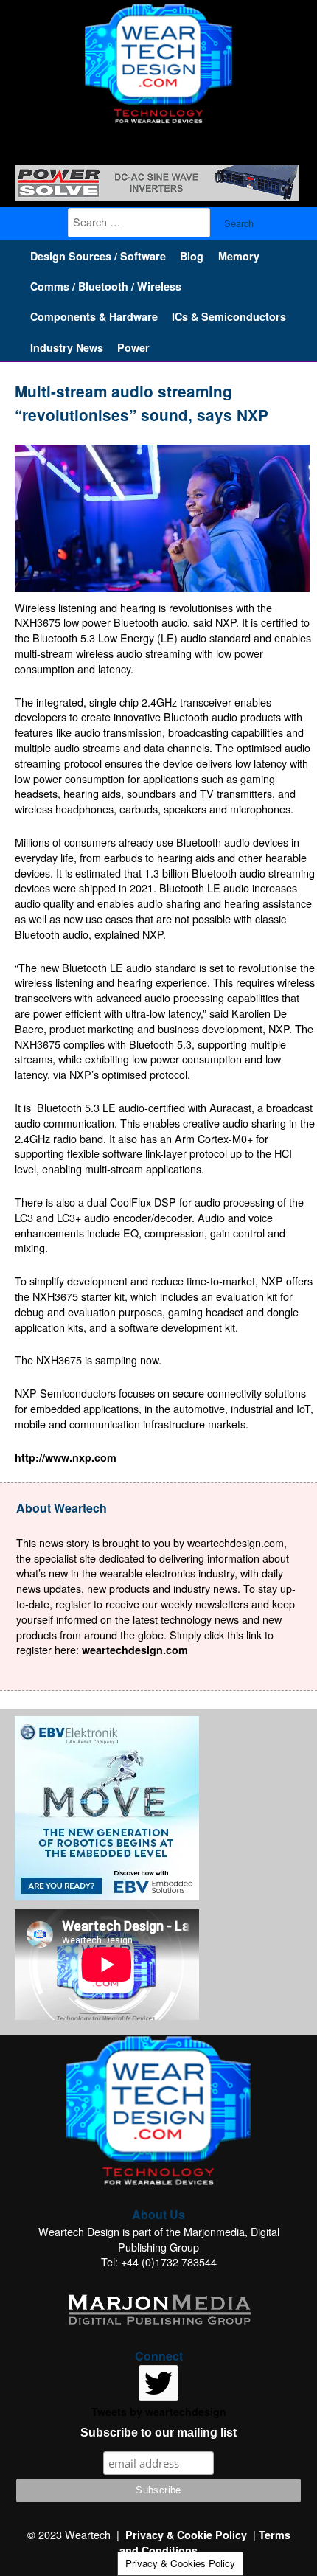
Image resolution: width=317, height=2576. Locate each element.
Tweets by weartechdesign (159, 2412)
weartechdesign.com (135, 1650)
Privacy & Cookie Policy (186, 2535)
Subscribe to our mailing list (158, 2433)
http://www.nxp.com (66, 1457)
